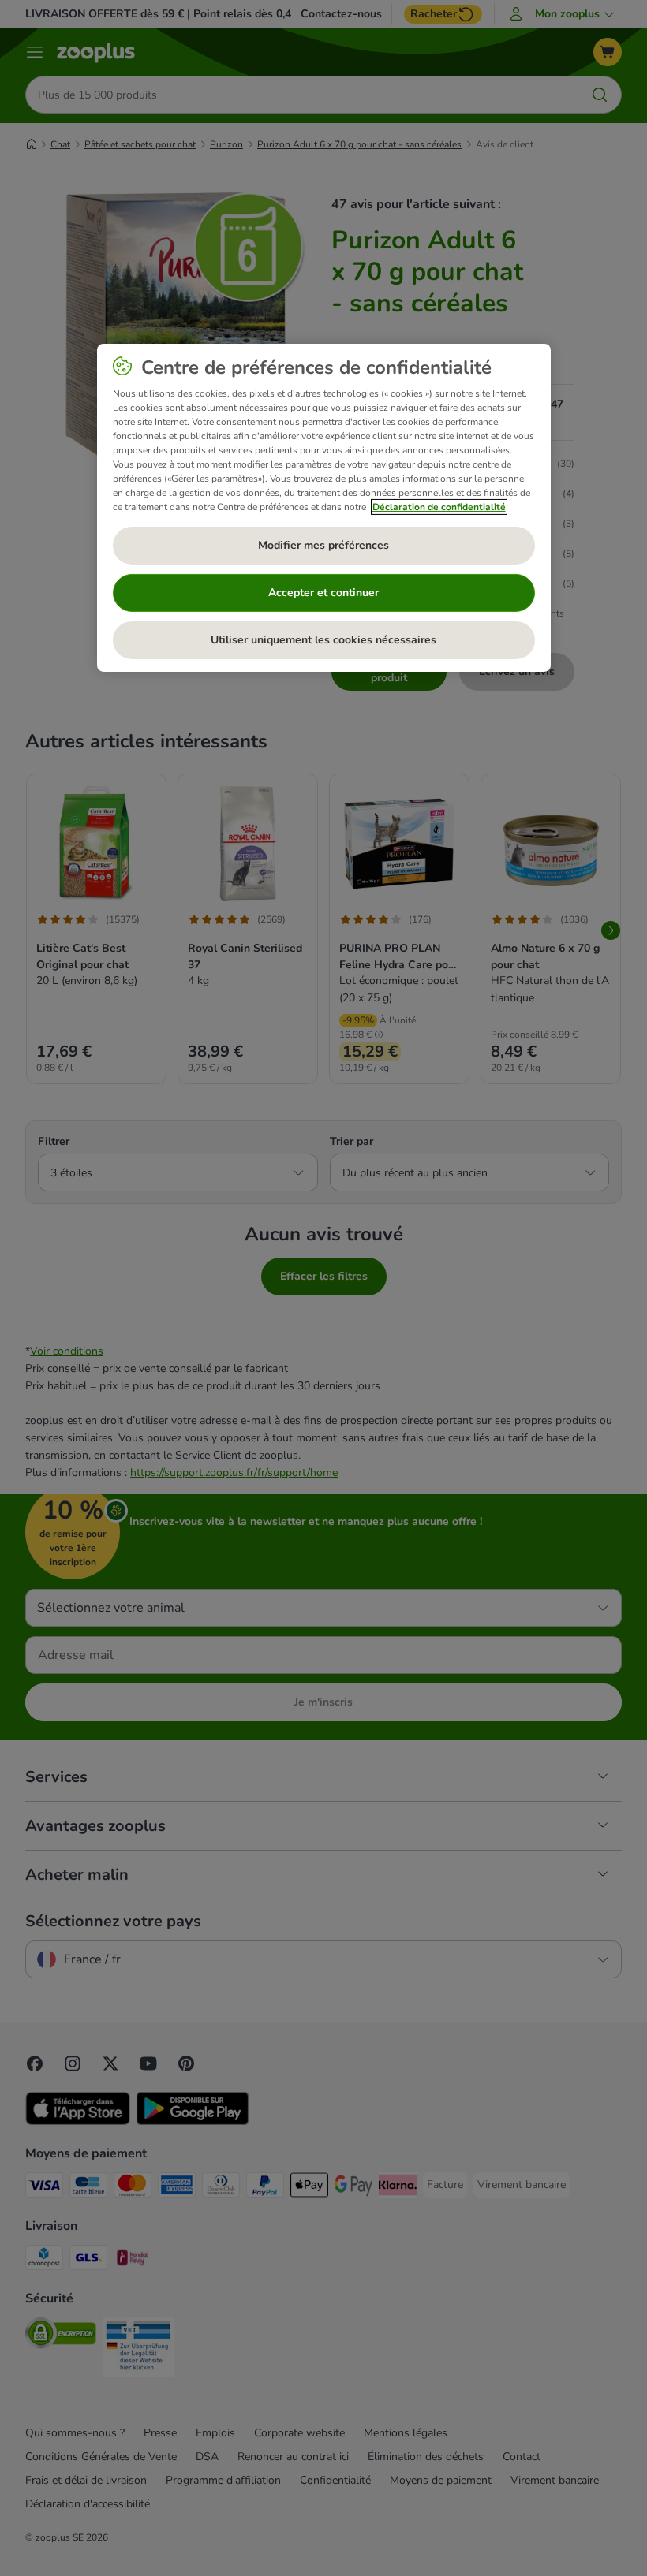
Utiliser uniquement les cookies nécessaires (323, 640)
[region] (324, 508)
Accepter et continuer (323, 593)
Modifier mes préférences (323, 545)
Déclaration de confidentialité (439, 507)
